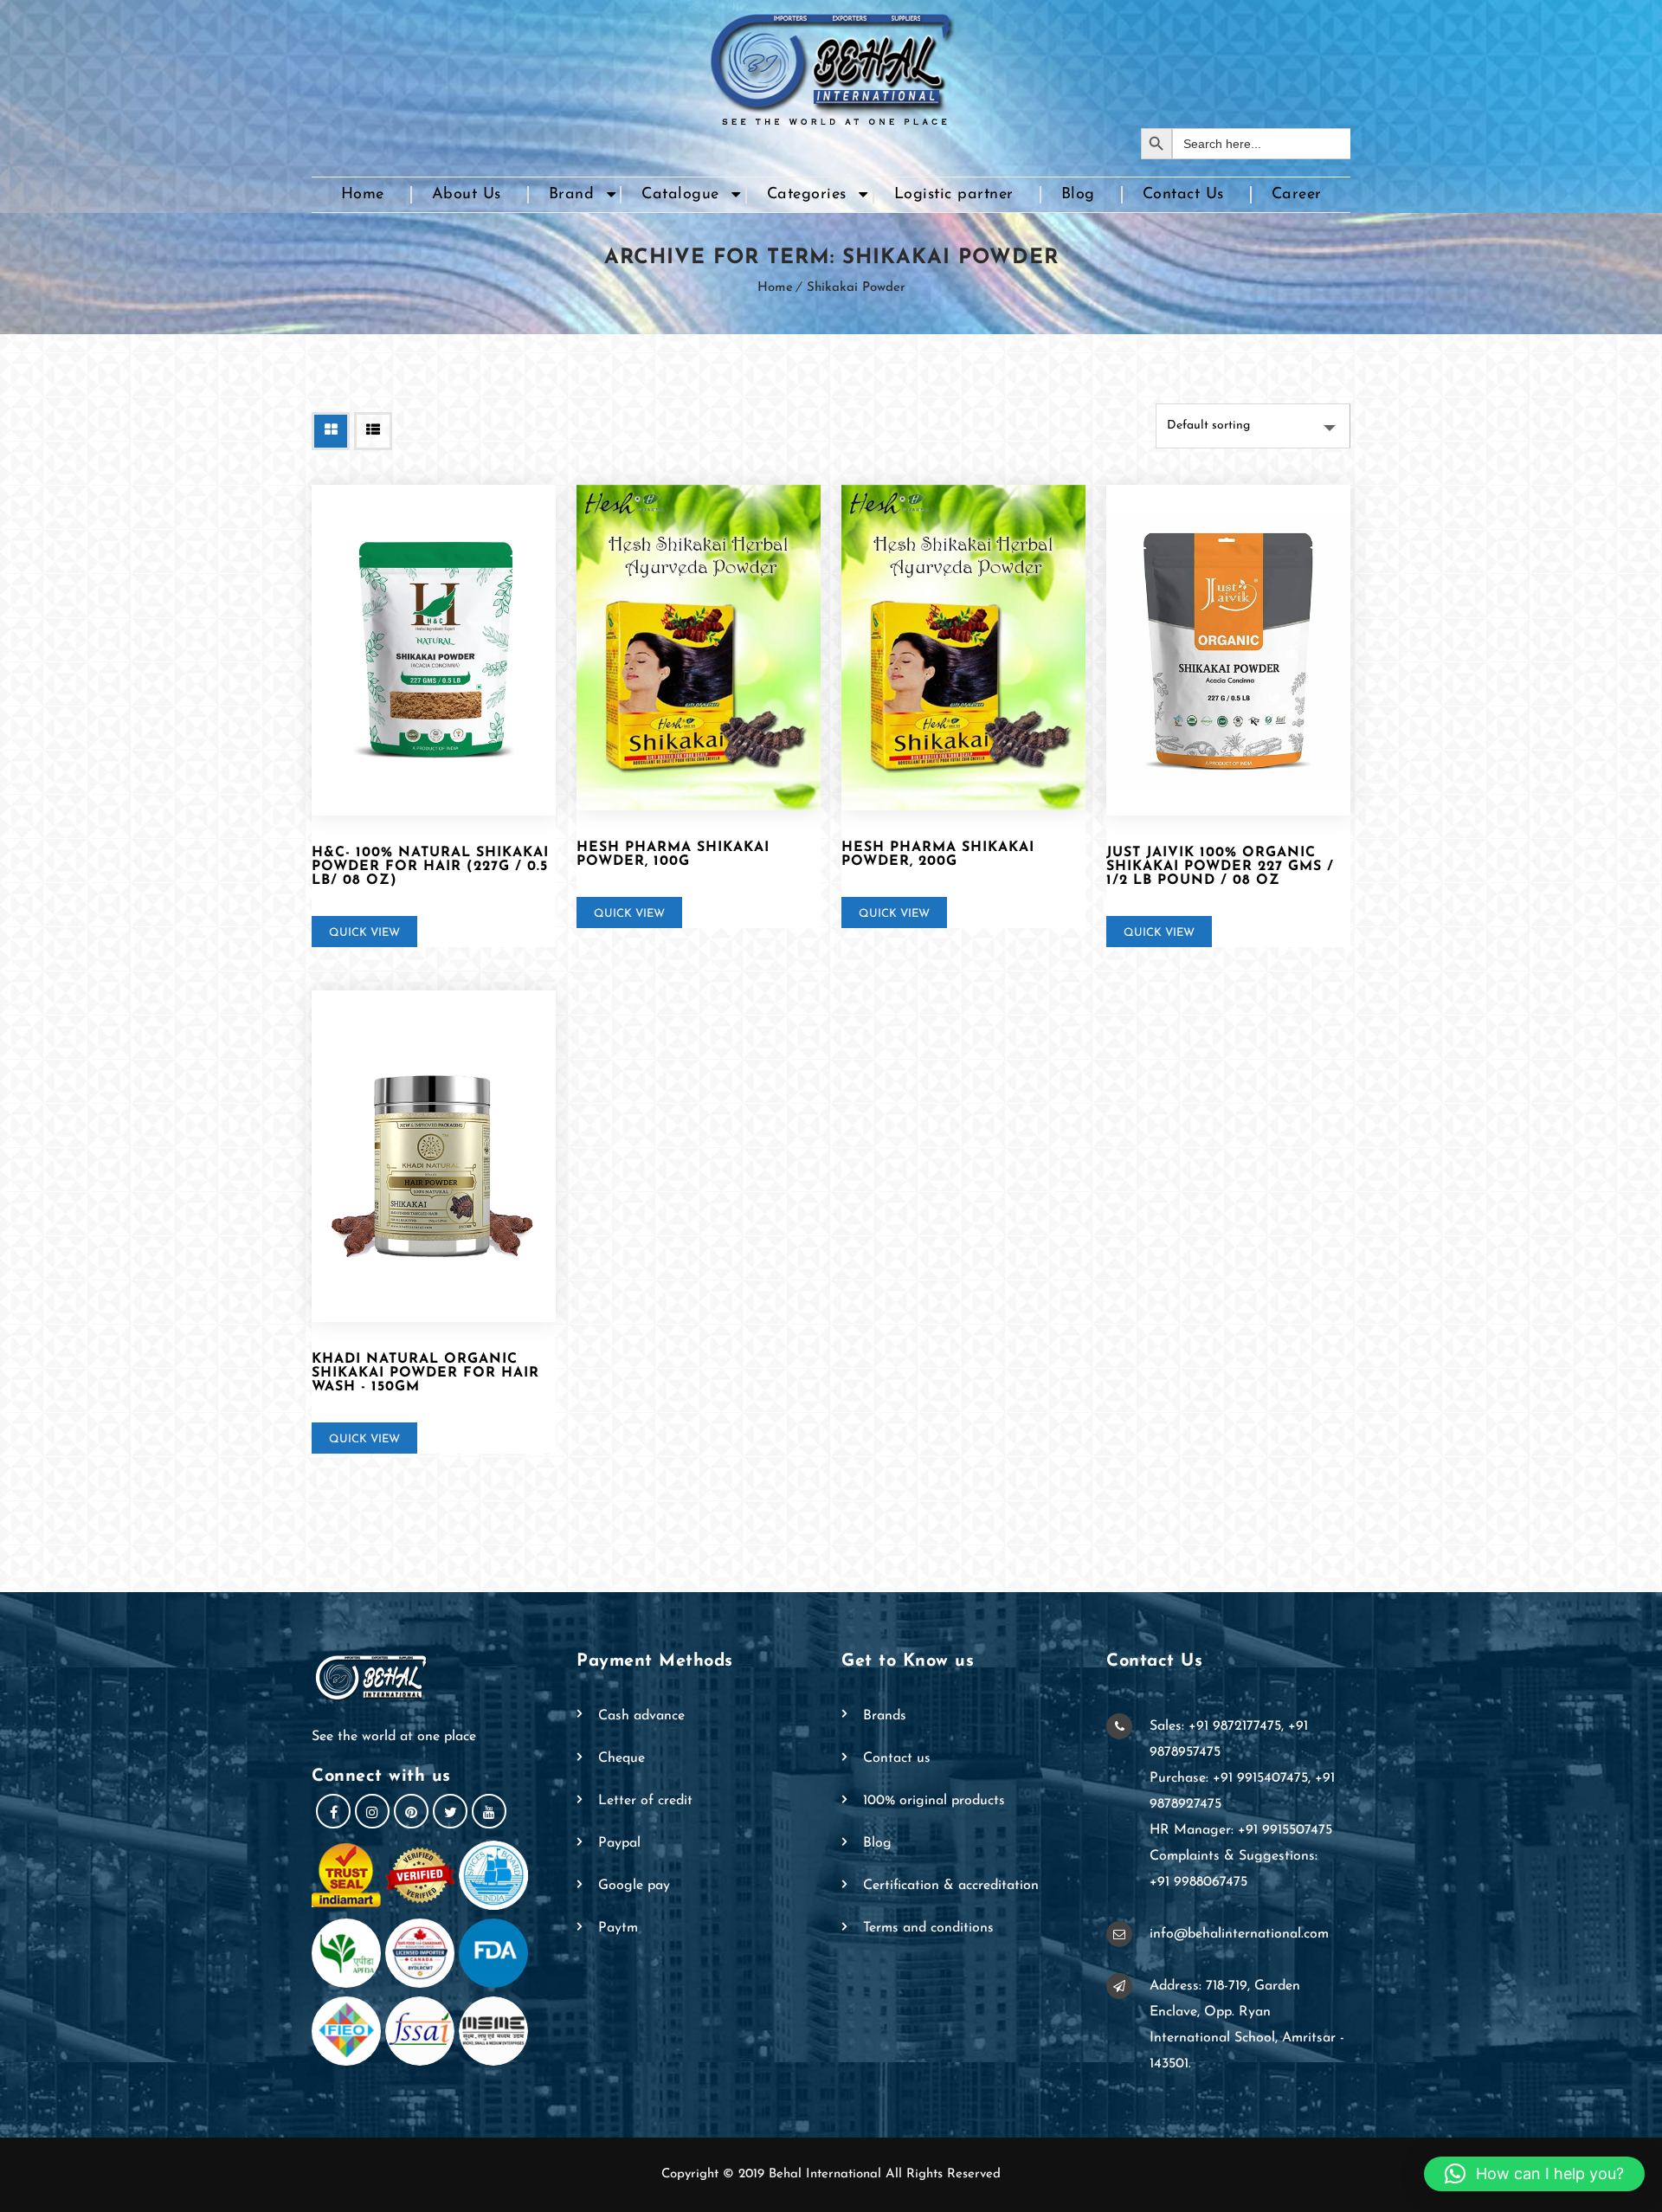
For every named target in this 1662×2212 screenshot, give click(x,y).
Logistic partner (954, 195)
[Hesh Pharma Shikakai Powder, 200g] (963, 648)
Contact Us (1183, 195)
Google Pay (634, 1886)
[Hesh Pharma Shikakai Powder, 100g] (699, 648)
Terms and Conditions (928, 1928)
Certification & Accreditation (951, 1886)
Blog (1078, 195)
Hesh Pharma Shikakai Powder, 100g (673, 854)
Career (1297, 195)
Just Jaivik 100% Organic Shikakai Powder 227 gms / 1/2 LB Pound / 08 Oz (1220, 867)
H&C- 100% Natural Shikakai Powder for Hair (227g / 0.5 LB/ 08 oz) (430, 867)
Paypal (619, 1843)
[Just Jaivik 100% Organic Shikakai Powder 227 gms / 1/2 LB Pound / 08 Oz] (1228, 651)
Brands (885, 1716)
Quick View (364, 933)
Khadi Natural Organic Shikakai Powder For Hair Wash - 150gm (425, 1373)
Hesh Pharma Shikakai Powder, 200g (938, 854)
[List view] (373, 431)
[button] (1534, 2174)
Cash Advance (641, 1716)
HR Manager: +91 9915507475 (1241, 1830)
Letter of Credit (645, 1801)
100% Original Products (934, 1801)
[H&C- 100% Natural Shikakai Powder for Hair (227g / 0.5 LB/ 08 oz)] (434, 651)
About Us (467, 195)
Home (363, 195)
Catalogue (680, 195)
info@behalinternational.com (1239, 1934)
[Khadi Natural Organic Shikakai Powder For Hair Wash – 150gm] (434, 1156)
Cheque (622, 1758)
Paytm (618, 1928)
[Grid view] (331, 431)
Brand (572, 195)
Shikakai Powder (856, 288)
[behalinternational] (831, 64)
